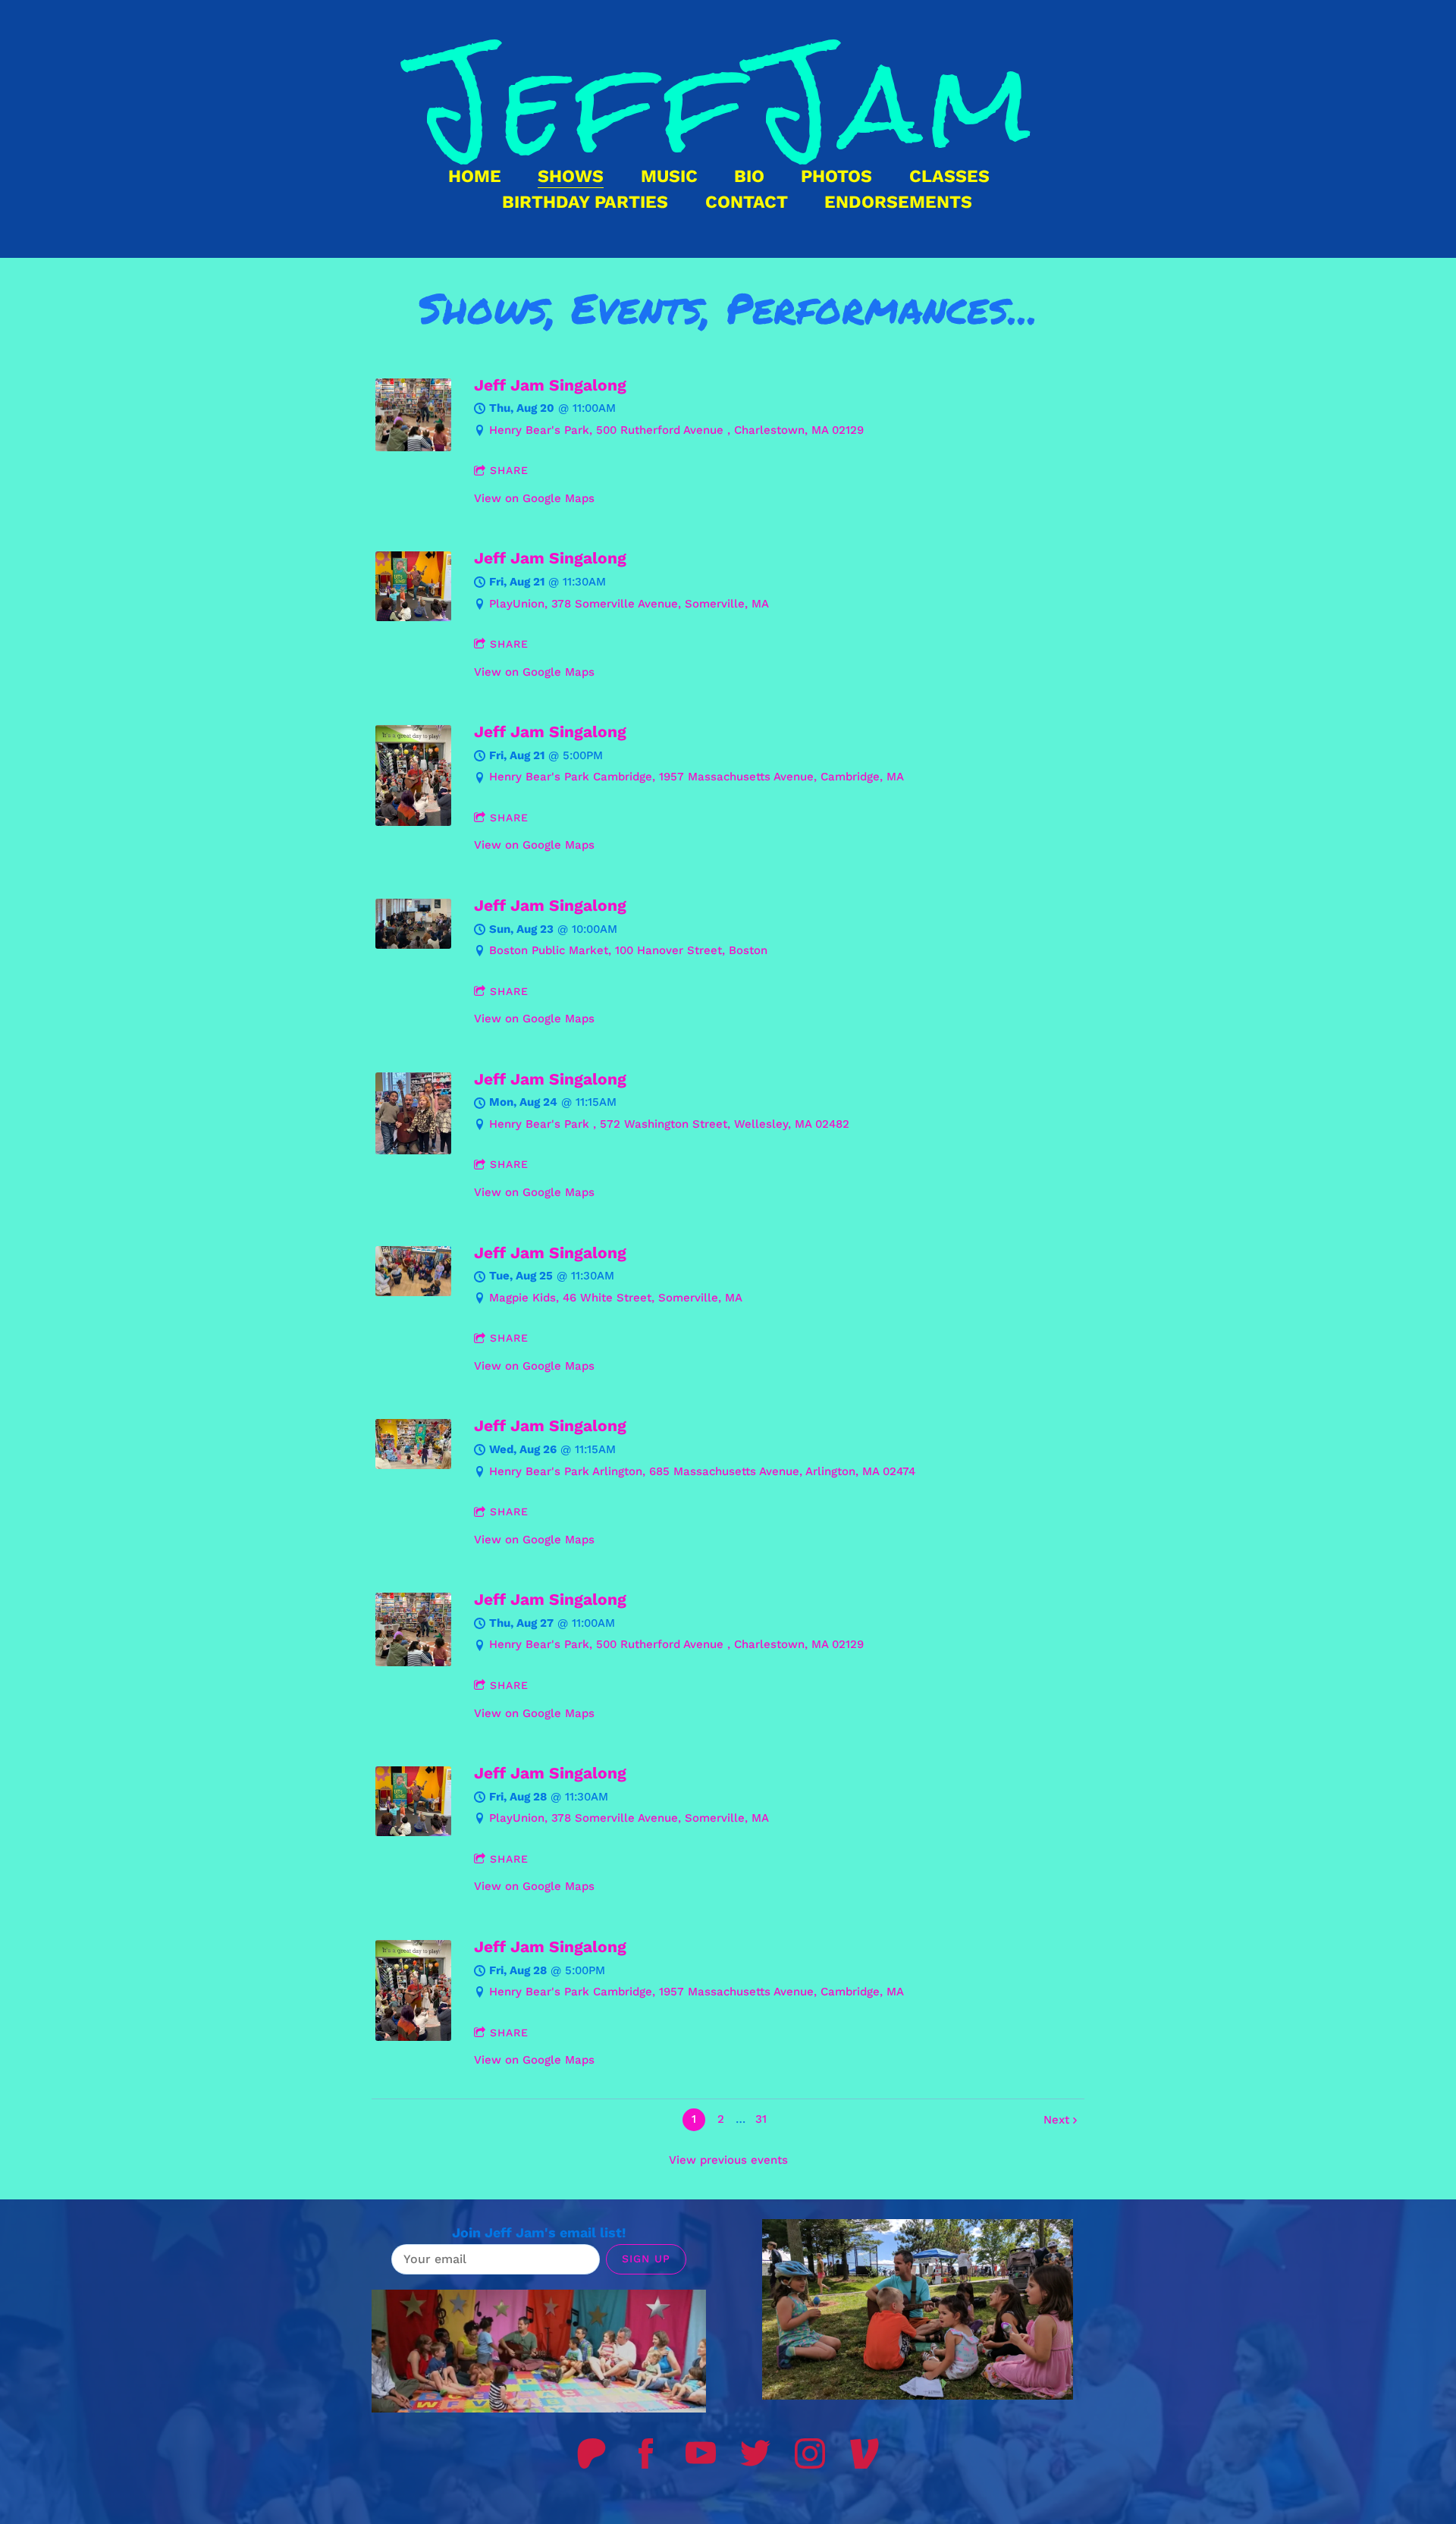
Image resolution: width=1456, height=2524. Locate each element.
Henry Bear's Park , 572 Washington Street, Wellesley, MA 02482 (669, 1124)
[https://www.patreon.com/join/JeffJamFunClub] (591, 2453)
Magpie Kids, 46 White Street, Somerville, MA (616, 1298)
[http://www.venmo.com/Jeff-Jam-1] (864, 2453)
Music (669, 176)
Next (1056, 2120)
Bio (749, 176)
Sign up (646, 2259)
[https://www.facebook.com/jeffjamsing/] (646, 2453)
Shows (571, 176)
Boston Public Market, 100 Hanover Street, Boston (628, 950)
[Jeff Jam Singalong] (413, 447)
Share (509, 470)
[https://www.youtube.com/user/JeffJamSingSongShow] (701, 2453)
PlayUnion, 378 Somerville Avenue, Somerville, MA (629, 604)
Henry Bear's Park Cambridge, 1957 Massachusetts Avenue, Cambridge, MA (697, 777)
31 (761, 2119)
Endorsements (898, 202)
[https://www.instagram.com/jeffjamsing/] (810, 2453)
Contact (747, 202)
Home (475, 176)
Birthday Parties (585, 202)
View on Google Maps (534, 498)
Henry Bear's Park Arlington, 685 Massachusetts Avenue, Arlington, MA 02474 (702, 1471)
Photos (836, 176)
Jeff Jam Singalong (550, 385)
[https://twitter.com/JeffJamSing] (755, 2453)
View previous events (728, 2160)
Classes (949, 176)
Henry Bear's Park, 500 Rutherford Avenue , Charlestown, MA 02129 (676, 430)
